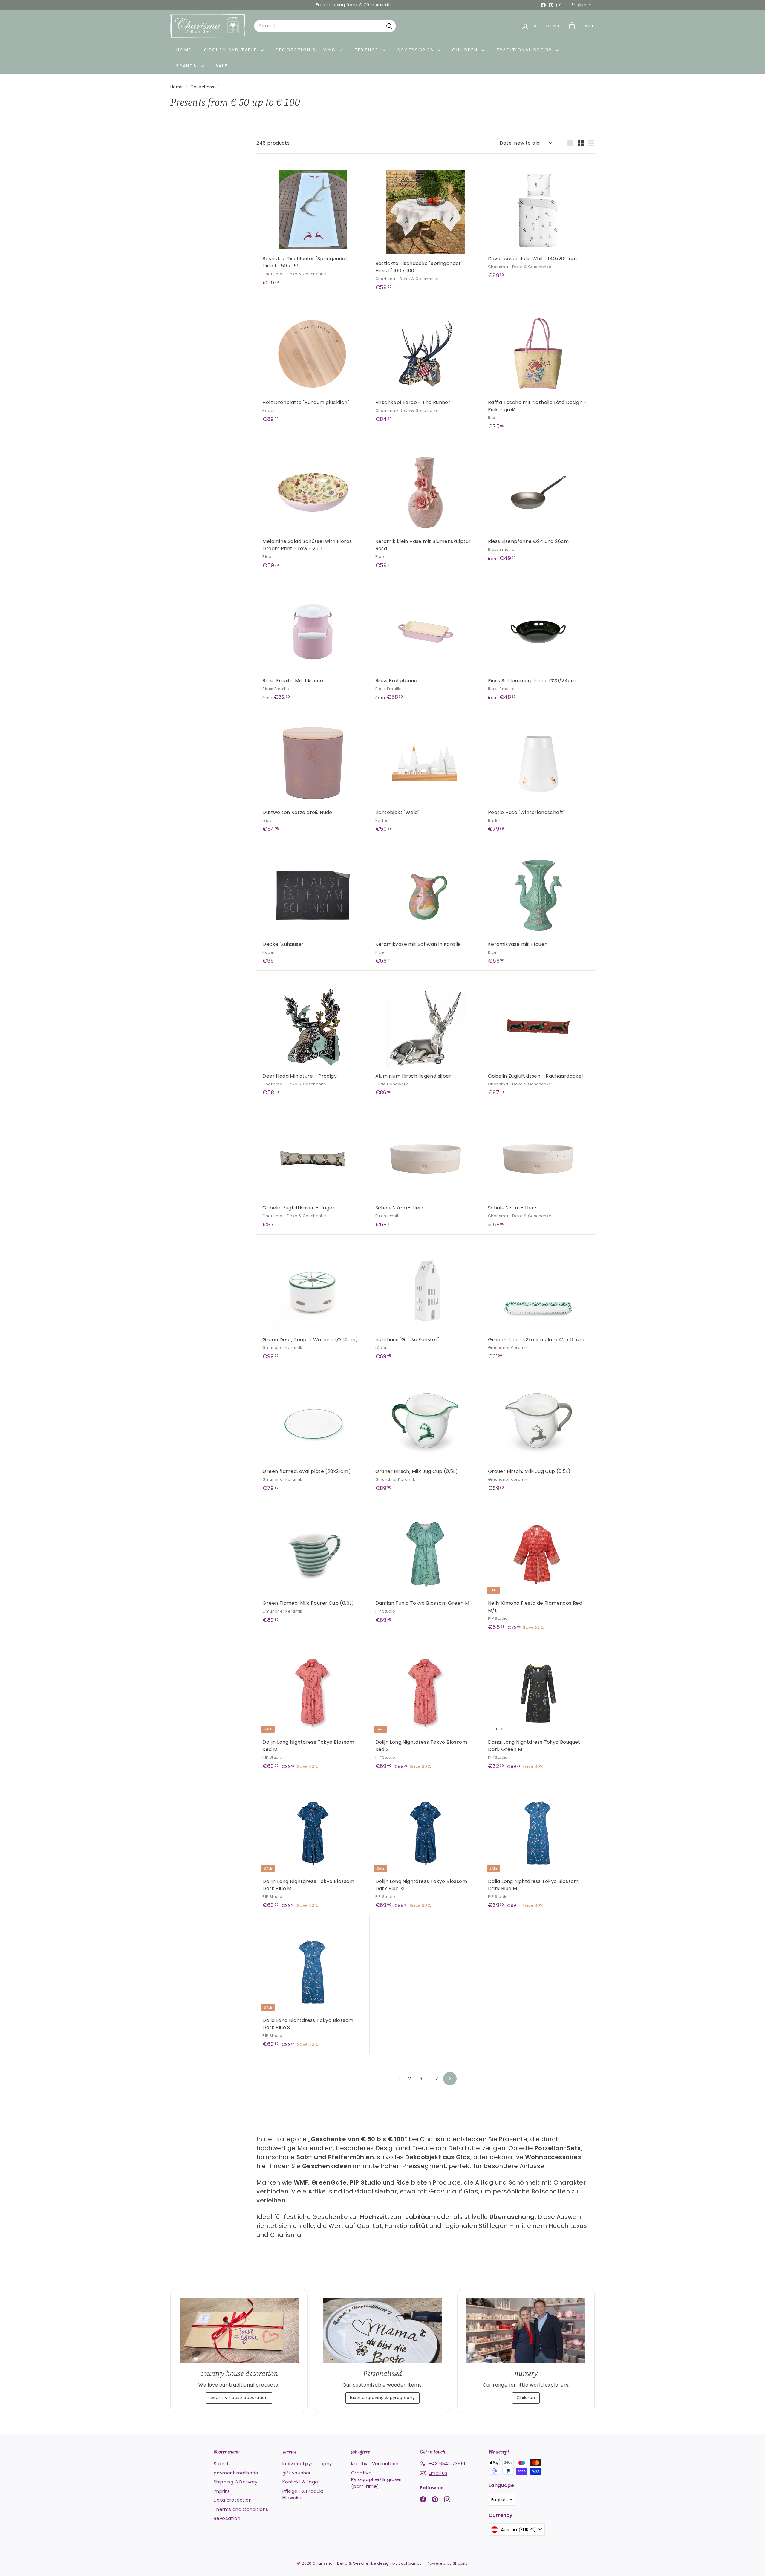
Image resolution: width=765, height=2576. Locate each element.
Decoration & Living (307, 50)
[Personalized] (382, 2331)
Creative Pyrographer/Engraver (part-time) (377, 2479)
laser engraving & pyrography (382, 2398)
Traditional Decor (525, 50)
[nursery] (526, 2331)
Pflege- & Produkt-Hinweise (304, 2494)
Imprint (222, 2491)
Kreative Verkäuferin (375, 2463)
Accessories (417, 50)
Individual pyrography (307, 2463)
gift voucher (297, 2473)
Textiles (368, 50)
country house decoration (239, 2398)
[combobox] (325, 26)
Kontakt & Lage (300, 2482)
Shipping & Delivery (236, 2482)
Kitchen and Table (231, 50)
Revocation (227, 2518)
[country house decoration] (239, 2331)
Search (222, 2463)
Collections (203, 87)
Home (184, 50)
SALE (222, 66)
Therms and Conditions (241, 2509)
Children (466, 50)
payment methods (236, 2473)
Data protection (233, 2500)
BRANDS (188, 66)
